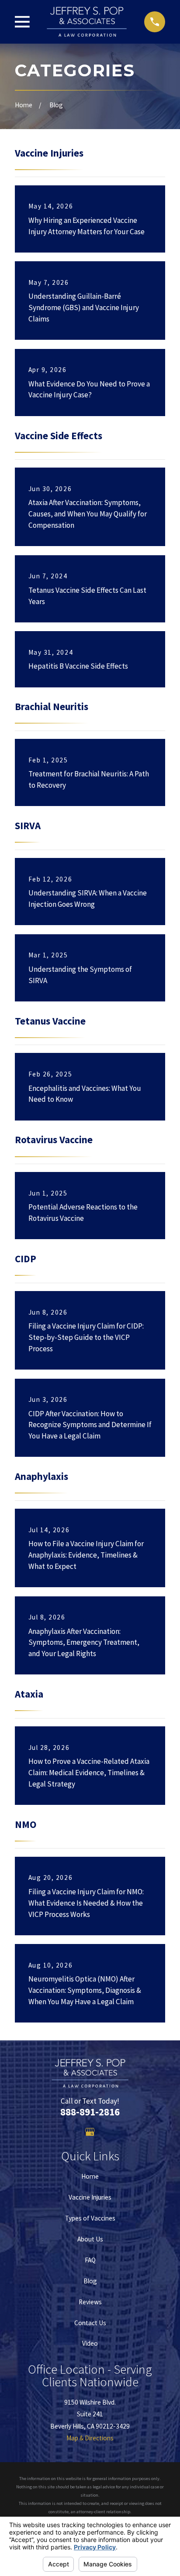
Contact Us (90, 2323)
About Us (90, 2239)
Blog (90, 2281)
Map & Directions (90, 2438)
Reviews (90, 2302)
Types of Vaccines (90, 2218)
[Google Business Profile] (90, 2132)
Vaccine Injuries (90, 2197)
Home (90, 2176)
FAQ (90, 2260)
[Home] (87, 22)
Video (90, 2343)
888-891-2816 (90, 2112)
